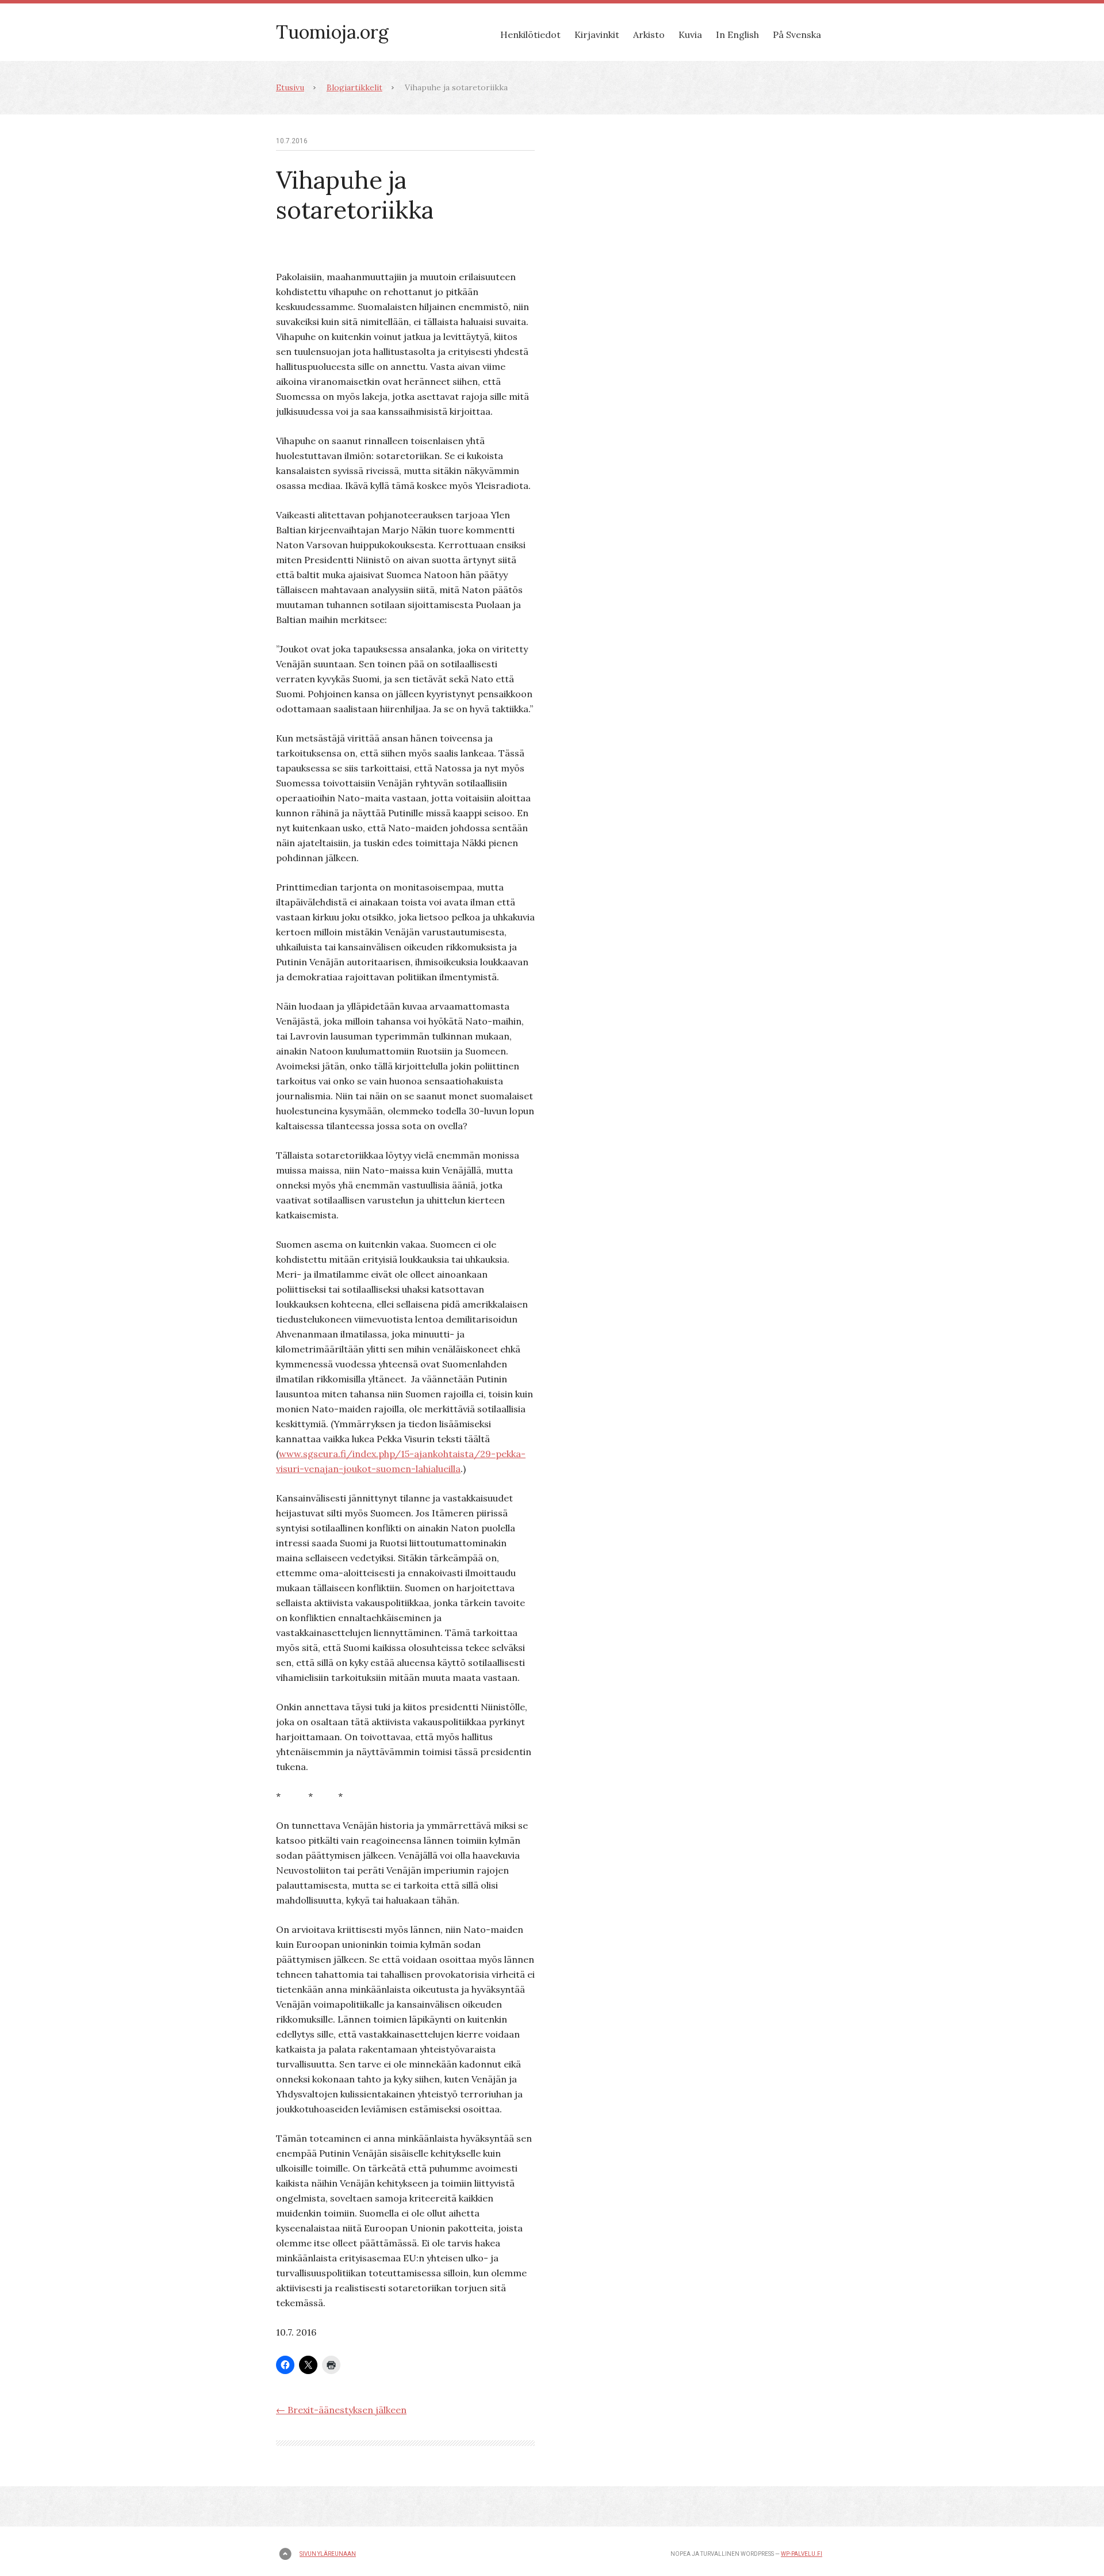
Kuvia (690, 35)
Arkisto (649, 35)
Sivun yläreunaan (328, 2554)
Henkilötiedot (530, 35)
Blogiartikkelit (354, 87)
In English (737, 35)
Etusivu (290, 87)
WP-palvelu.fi (802, 2554)
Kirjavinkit (597, 35)
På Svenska (797, 35)
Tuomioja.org (332, 32)
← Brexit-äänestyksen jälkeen (341, 2410)
